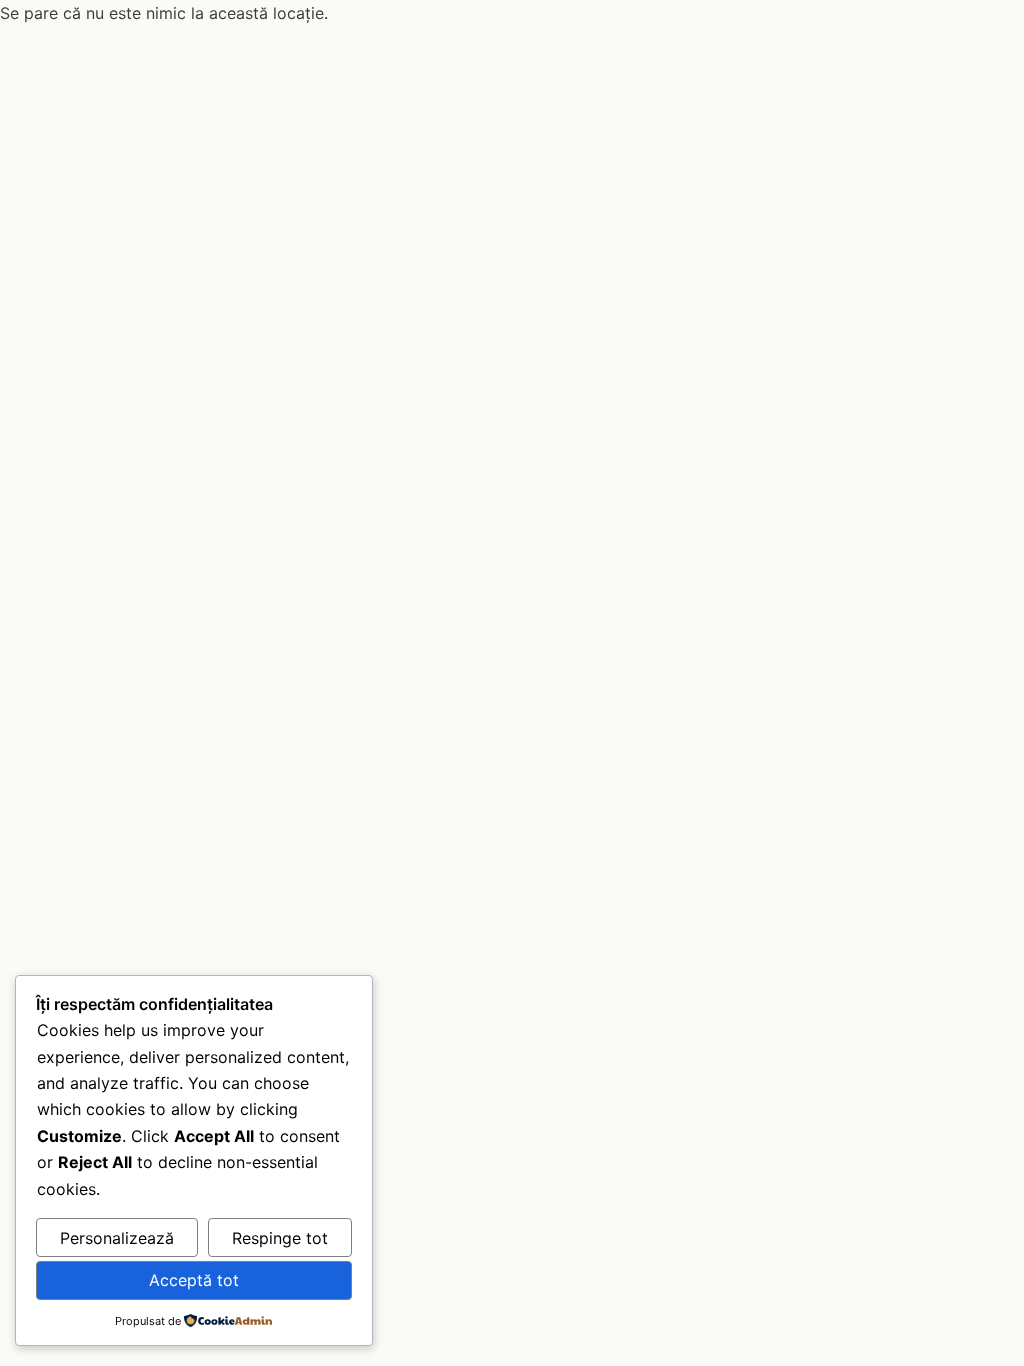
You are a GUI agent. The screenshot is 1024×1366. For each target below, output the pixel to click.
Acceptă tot (194, 1280)
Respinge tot (280, 1238)
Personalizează (117, 1238)
